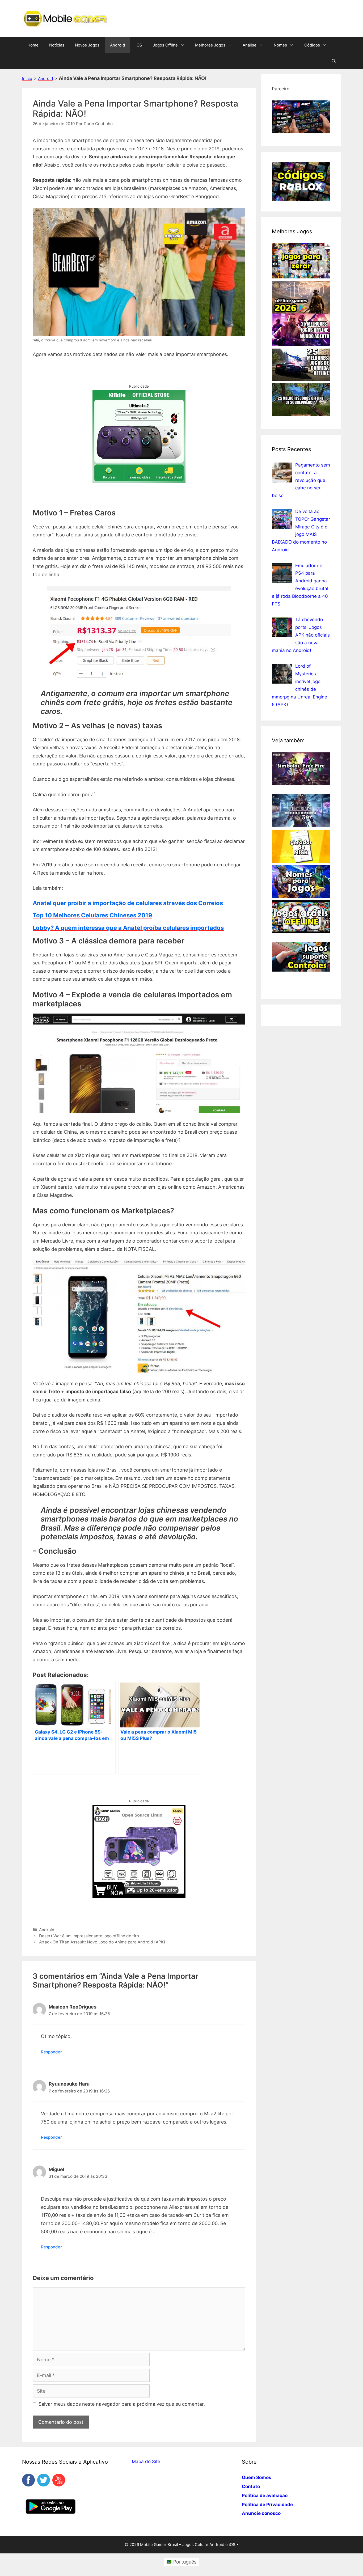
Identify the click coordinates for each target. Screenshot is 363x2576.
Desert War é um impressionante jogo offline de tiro (89, 1936)
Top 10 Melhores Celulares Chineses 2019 (92, 915)
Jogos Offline (165, 45)
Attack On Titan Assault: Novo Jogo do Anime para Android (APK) (102, 1942)
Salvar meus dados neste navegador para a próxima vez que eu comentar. (122, 2404)
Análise (250, 45)
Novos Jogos (87, 45)
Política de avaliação (265, 2495)
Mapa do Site (146, 2461)
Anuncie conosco (261, 2513)
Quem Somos (257, 2477)
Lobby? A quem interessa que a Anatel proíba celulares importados (128, 928)
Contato (251, 2486)
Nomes (280, 45)
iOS (139, 45)
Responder (51, 2052)
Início (27, 79)
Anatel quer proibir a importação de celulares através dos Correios (128, 903)
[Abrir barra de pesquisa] (334, 61)
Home (33, 45)
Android (117, 45)
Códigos (312, 45)
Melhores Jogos (210, 45)
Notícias (57, 45)
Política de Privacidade (267, 2505)
